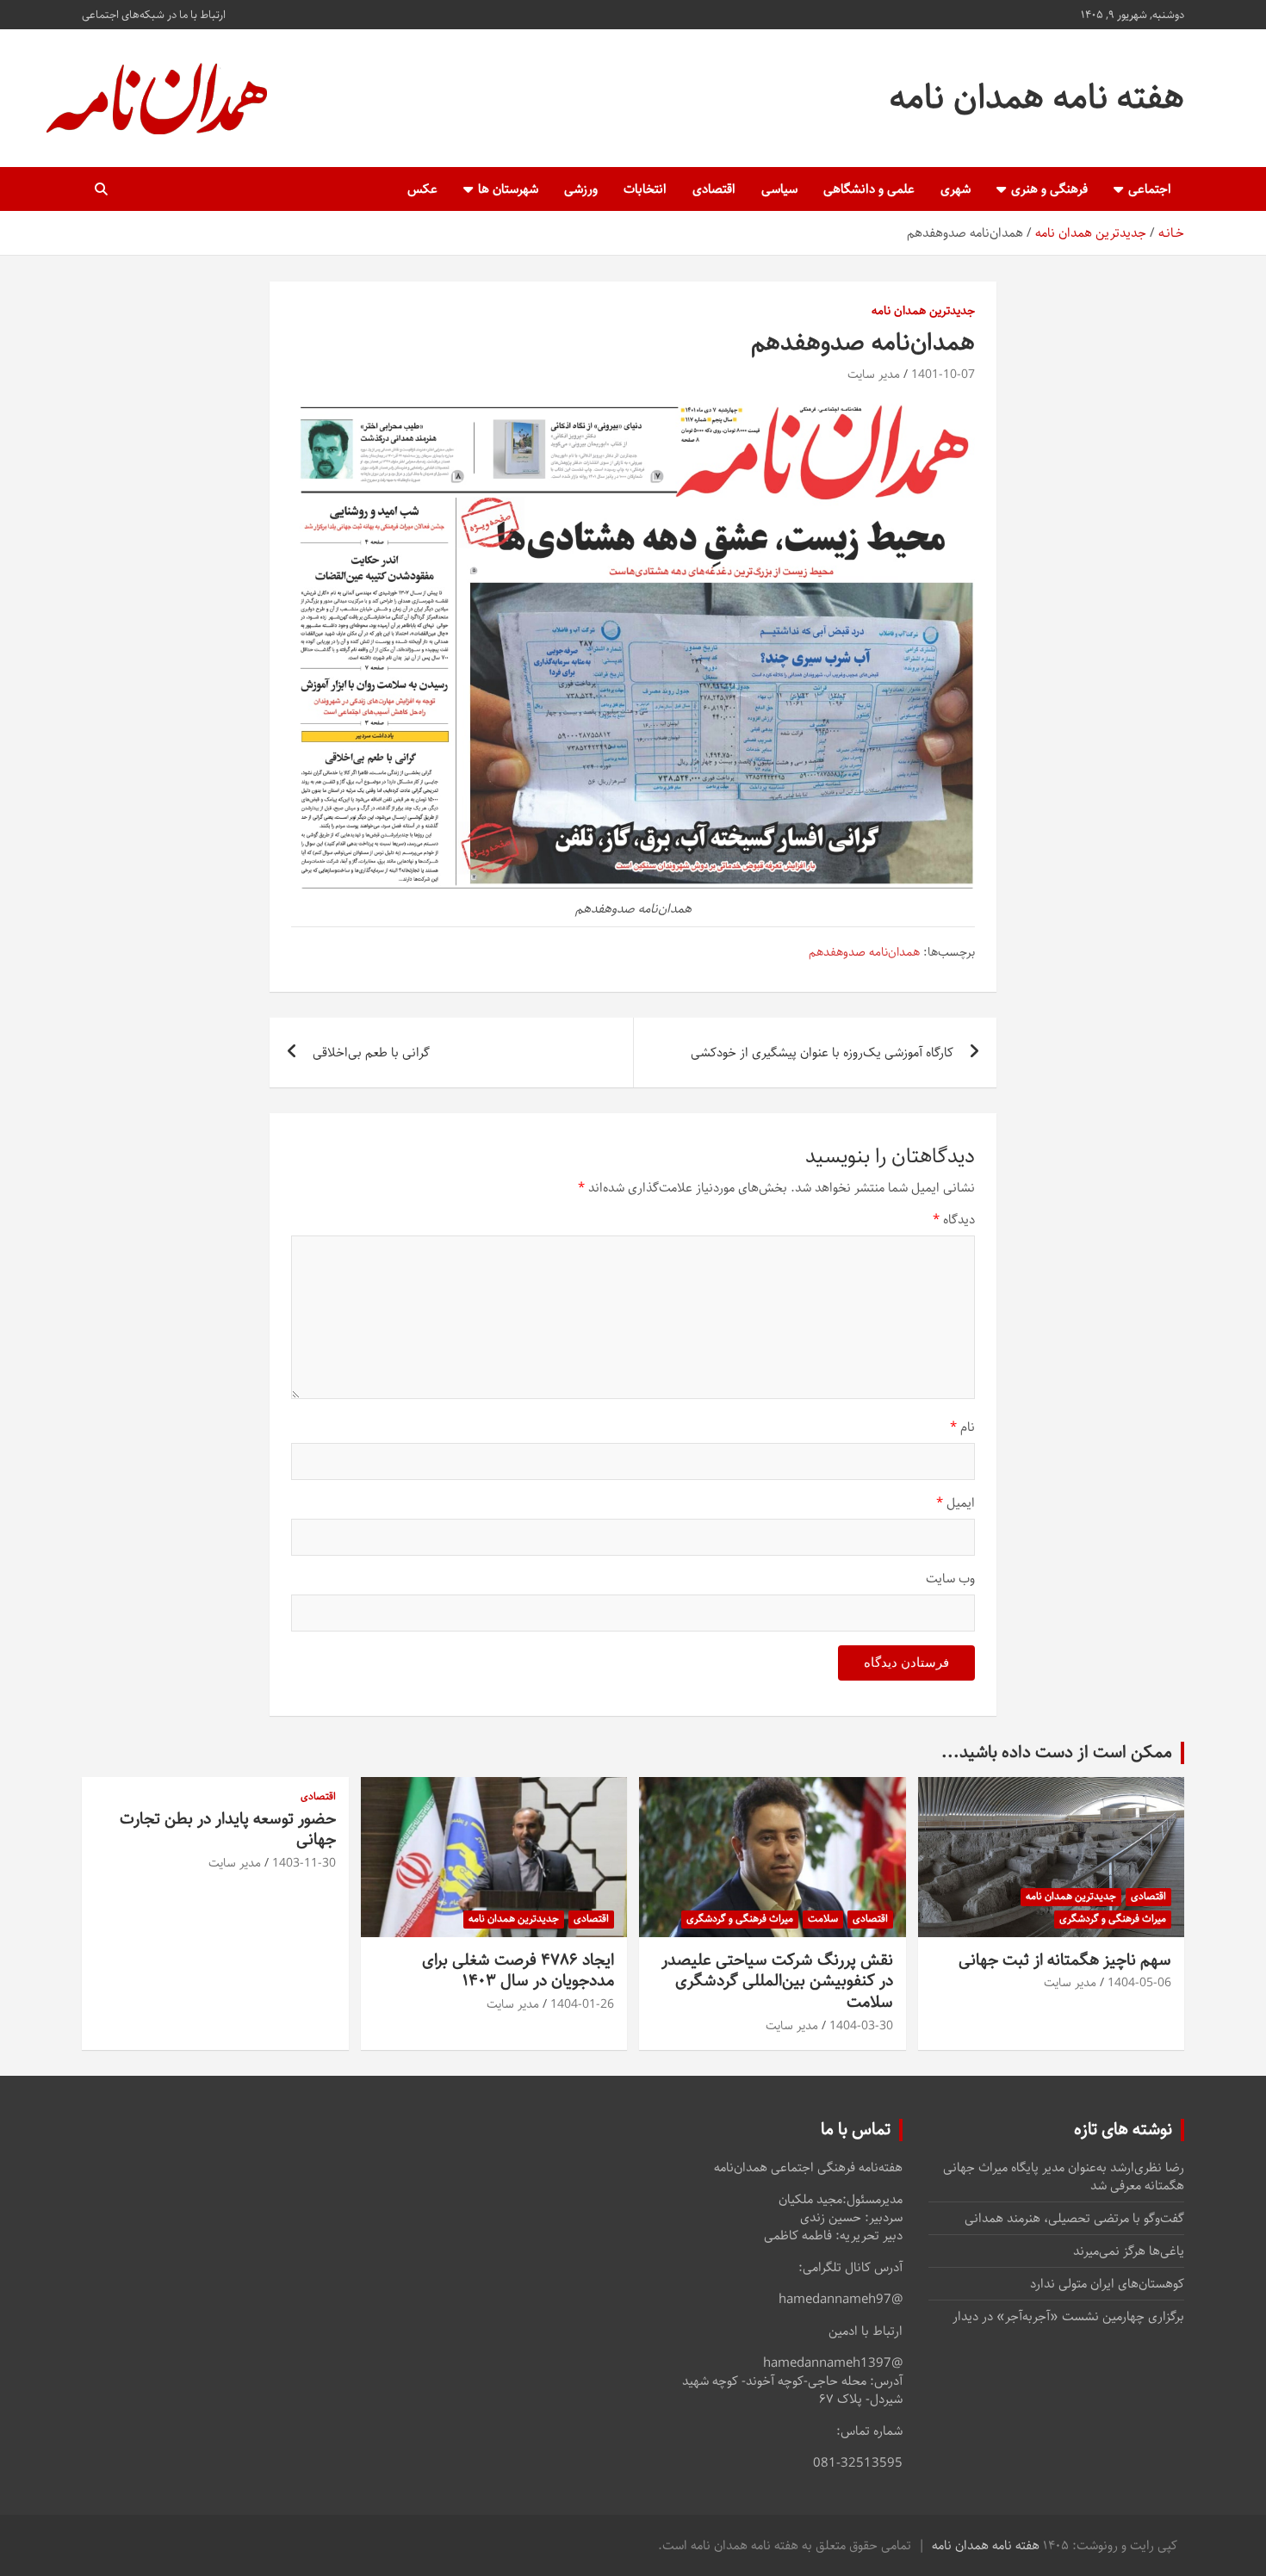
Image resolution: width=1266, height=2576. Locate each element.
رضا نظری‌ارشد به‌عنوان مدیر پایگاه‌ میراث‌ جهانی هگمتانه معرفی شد (1064, 2177)
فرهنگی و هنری (1049, 189)
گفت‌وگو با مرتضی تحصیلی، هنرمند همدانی (1074, 2218)
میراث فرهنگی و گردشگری (1113, 1919)
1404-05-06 (1139, 1983)
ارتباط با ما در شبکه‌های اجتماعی (154, 15)
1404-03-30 (861, 2026)
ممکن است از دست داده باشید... (1057, 1752)
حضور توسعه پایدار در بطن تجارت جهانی (228, 1830)
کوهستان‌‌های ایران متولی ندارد (1107, 2284)
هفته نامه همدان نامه (1037, 98)
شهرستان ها (508, 189)
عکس (422, 189)
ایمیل (956, 1503)
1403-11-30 (304, 1863)
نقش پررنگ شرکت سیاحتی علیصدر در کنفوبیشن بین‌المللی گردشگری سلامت (777, 1981)
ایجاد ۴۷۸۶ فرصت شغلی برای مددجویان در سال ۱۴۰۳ (518, 1971)
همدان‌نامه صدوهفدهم (864, 953)
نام (962, 1427)
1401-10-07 (943, 375)
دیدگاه (954, 1220)
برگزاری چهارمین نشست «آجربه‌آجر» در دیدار (1068, 2316)
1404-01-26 (582, 2004)
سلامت (823, 1919)
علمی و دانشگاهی (869, 189)
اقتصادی (714, 189)
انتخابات (645, 189)
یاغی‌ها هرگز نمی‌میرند (1129, 2251)
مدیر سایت (874, 375)
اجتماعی (1150, 189)
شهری (956, 189)
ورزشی (581, 189)
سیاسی (779, 189)
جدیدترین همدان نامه (923, 312)
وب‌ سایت (950, 1579)
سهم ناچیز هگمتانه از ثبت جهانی (1065, 1960)
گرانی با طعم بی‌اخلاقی (371, 1053)
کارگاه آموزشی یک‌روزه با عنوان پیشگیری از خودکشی (822, 1053)
